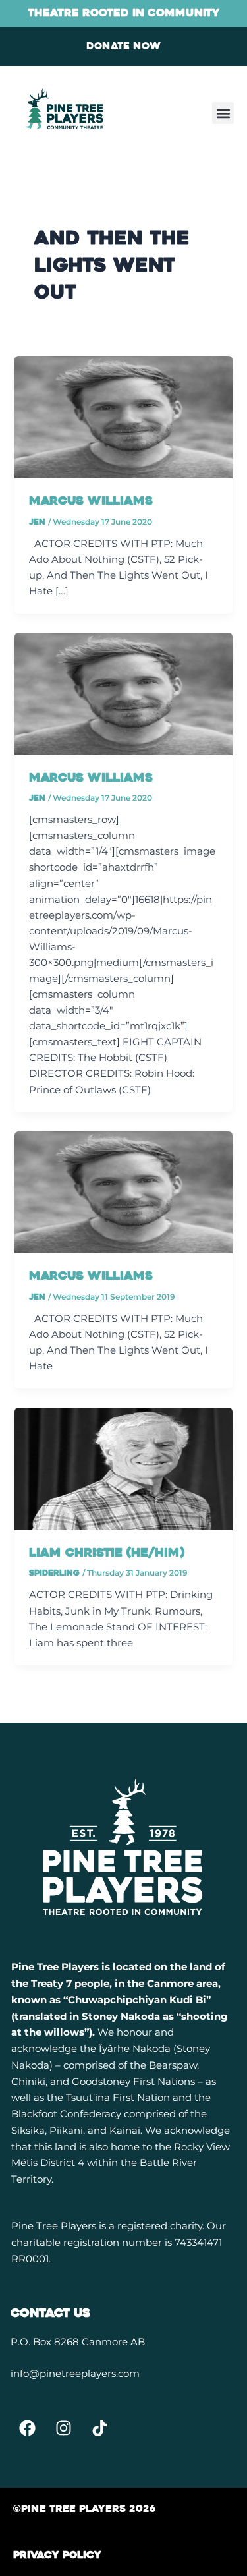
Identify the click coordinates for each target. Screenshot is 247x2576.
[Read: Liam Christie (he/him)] (123, 1468)
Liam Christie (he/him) (107, 1553)
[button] (223, 113)
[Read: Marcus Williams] (123, 416)
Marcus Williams (91, 501)
